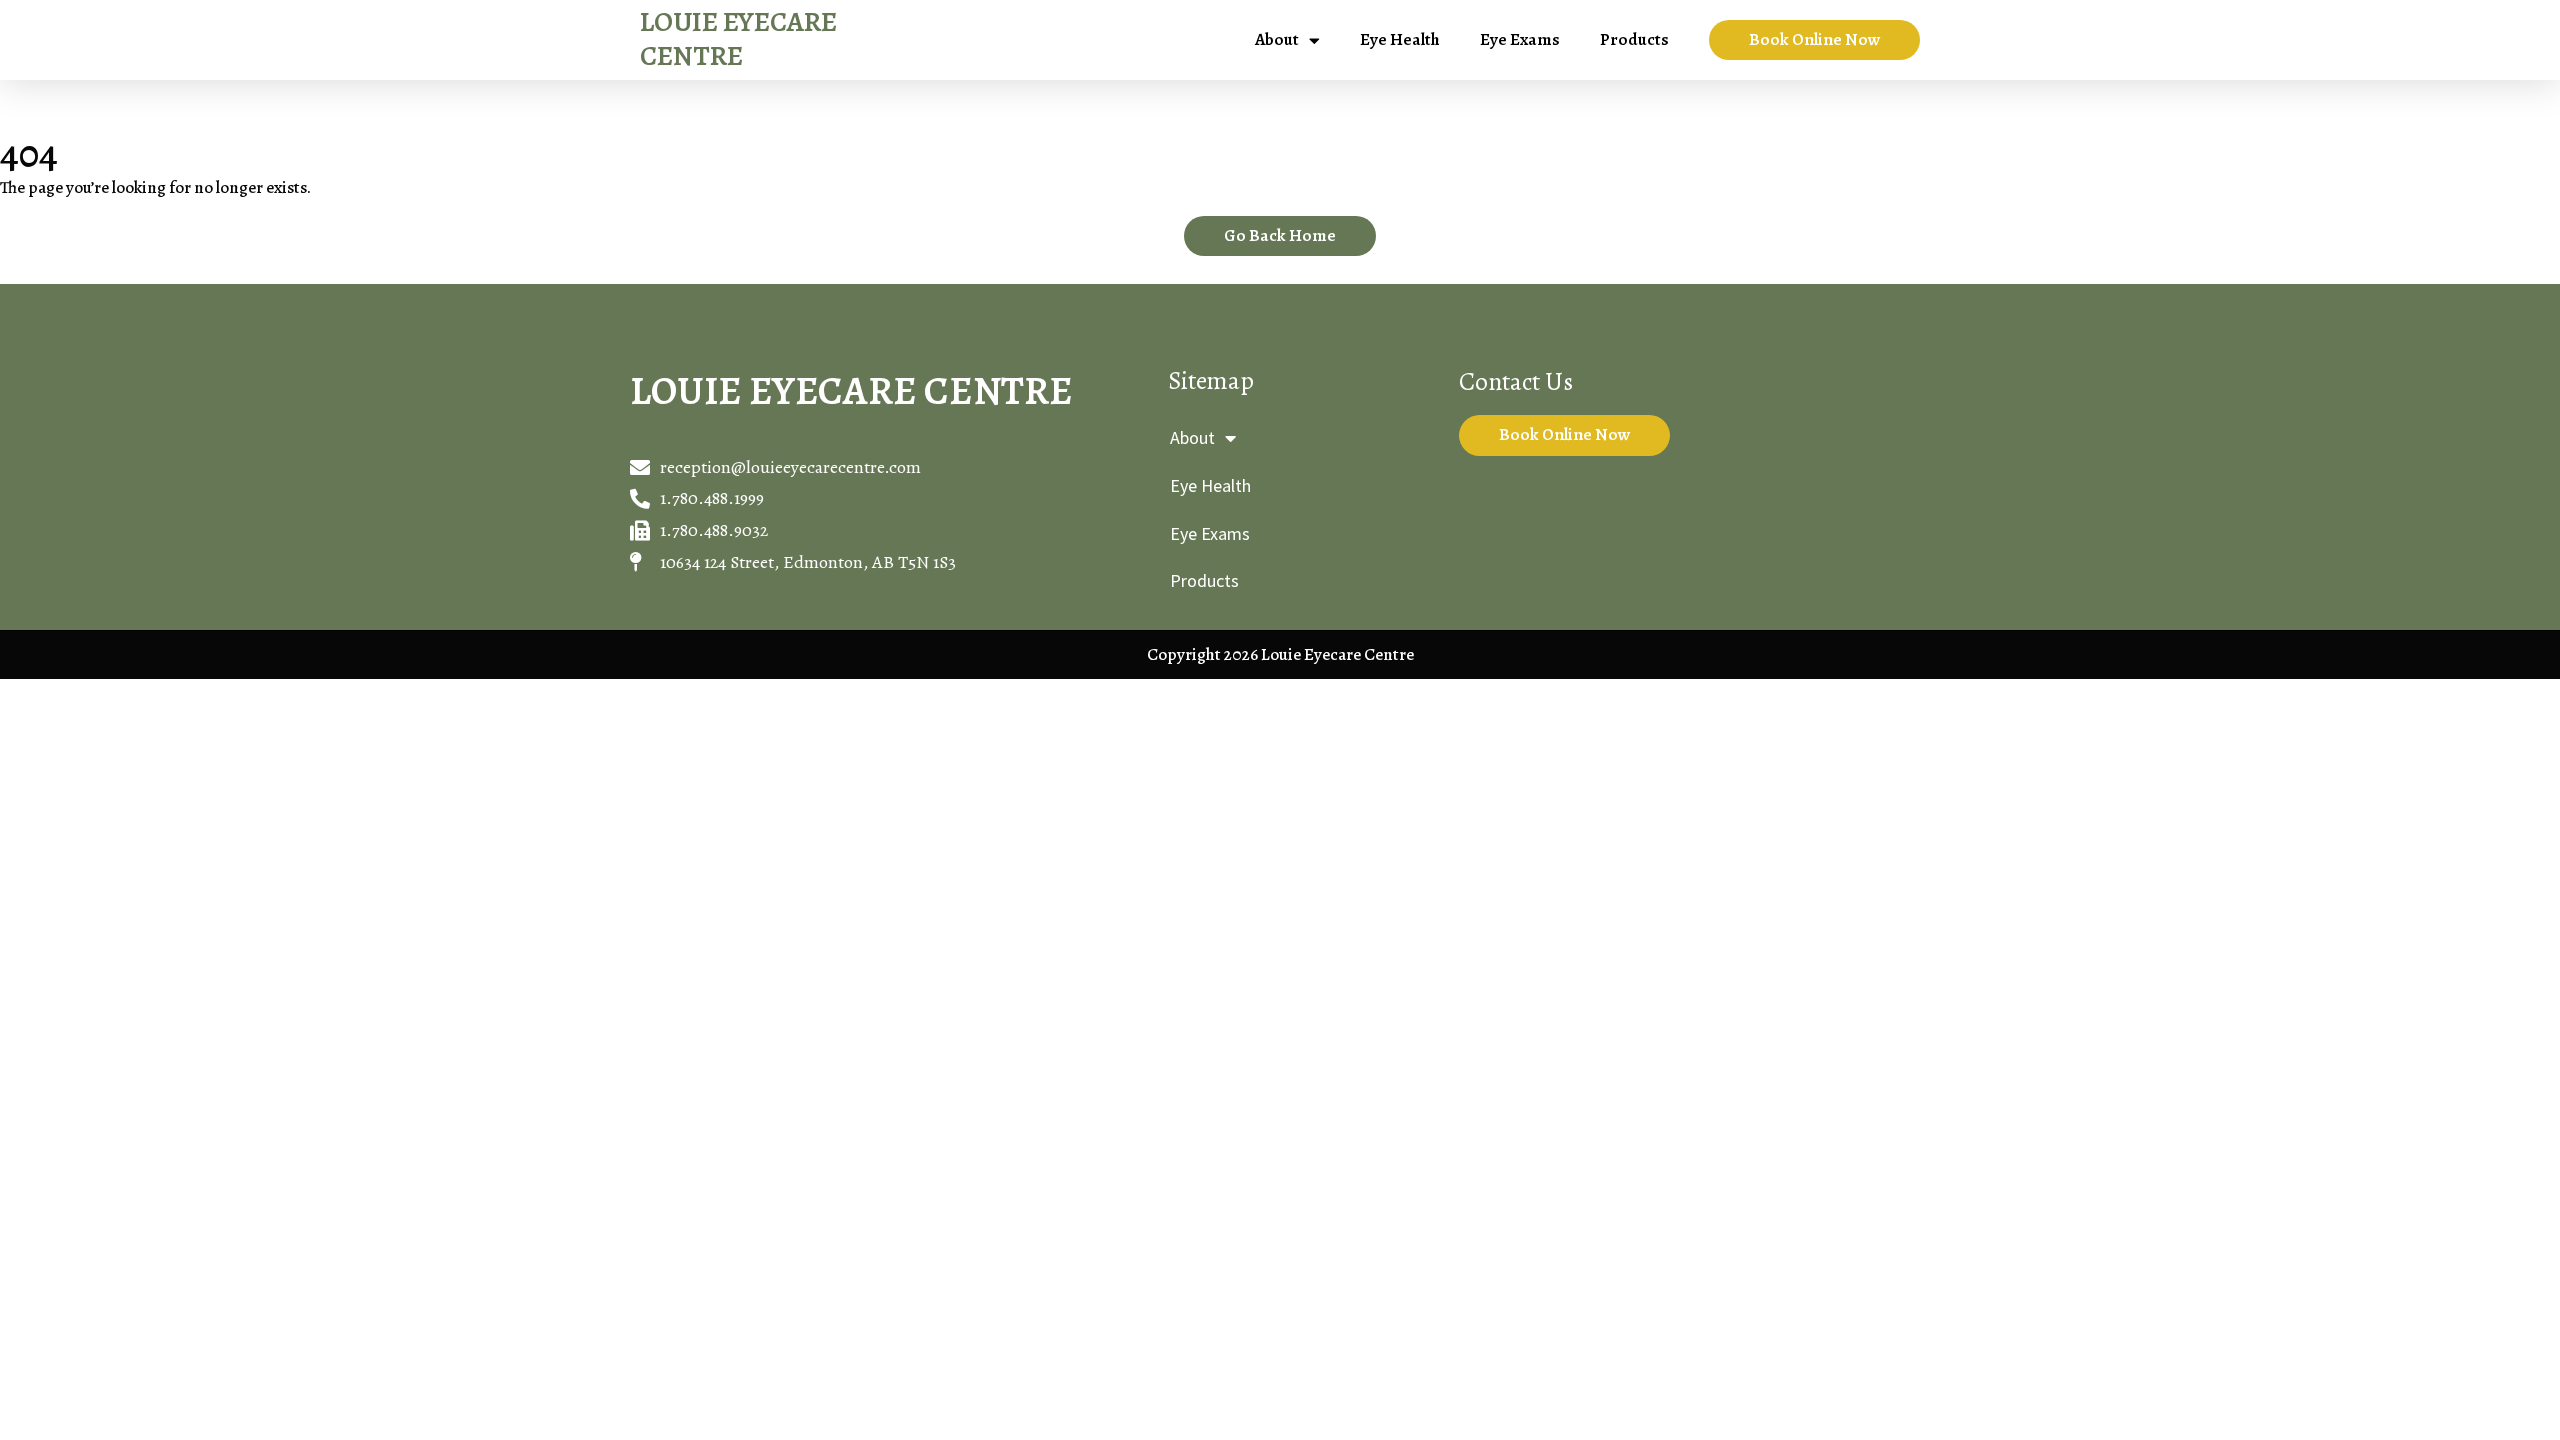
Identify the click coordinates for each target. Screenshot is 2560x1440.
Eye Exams (1520, 39)
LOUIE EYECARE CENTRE (738, 39)
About (1277, 39)
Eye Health (1400, 39)
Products (1634, 39)
